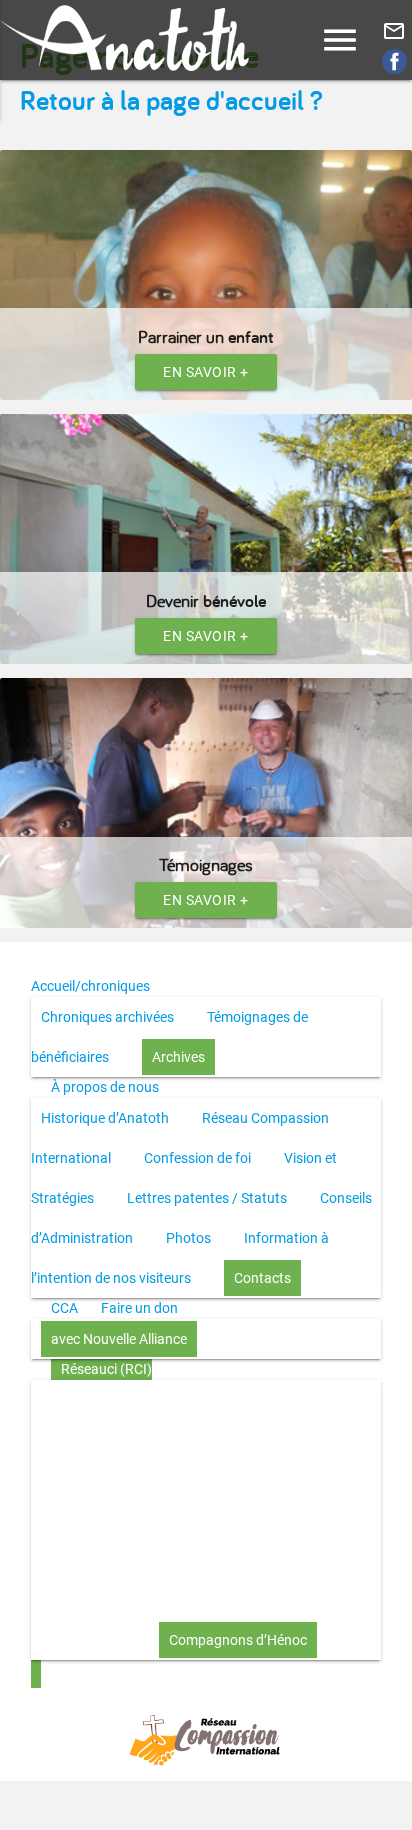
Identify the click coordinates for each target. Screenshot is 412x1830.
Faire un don (139, 1308)
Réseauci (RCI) (106, 1369)
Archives (178, 1057)
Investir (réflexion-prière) (116, 1600)
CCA (64, 1308)
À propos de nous (105, 1087)
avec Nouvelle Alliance (119, 1339)
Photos (188, 1238)
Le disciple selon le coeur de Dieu (190, 1480)
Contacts (262, 1278)
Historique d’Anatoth (105, 1118)
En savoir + (206, 372)
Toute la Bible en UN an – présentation (158, 1400)
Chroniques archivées (107, 1017)
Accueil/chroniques (90, 986)
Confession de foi (197, 1158)
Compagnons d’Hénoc (238, 1640)
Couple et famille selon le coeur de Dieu (209, 1560)
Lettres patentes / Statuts (207, 1198)
